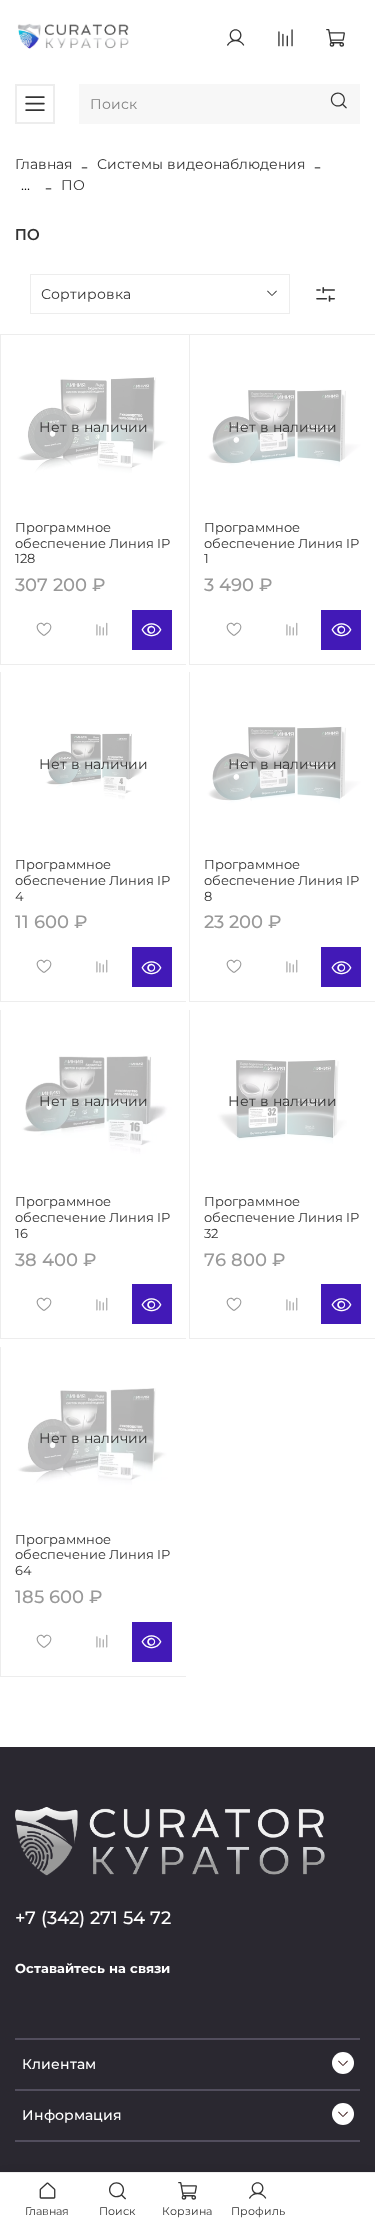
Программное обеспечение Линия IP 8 (281, 880)
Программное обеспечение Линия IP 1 (281, 543)
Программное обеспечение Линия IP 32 (281, 1217)
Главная (43, 164)
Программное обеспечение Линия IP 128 (92, 543)
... (25, 185)
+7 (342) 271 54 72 (93, 1917)
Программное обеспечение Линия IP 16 (92, 1217)
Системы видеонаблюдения (201, 164)
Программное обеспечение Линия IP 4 (92, 880)
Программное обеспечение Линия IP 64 (92, 1555)
